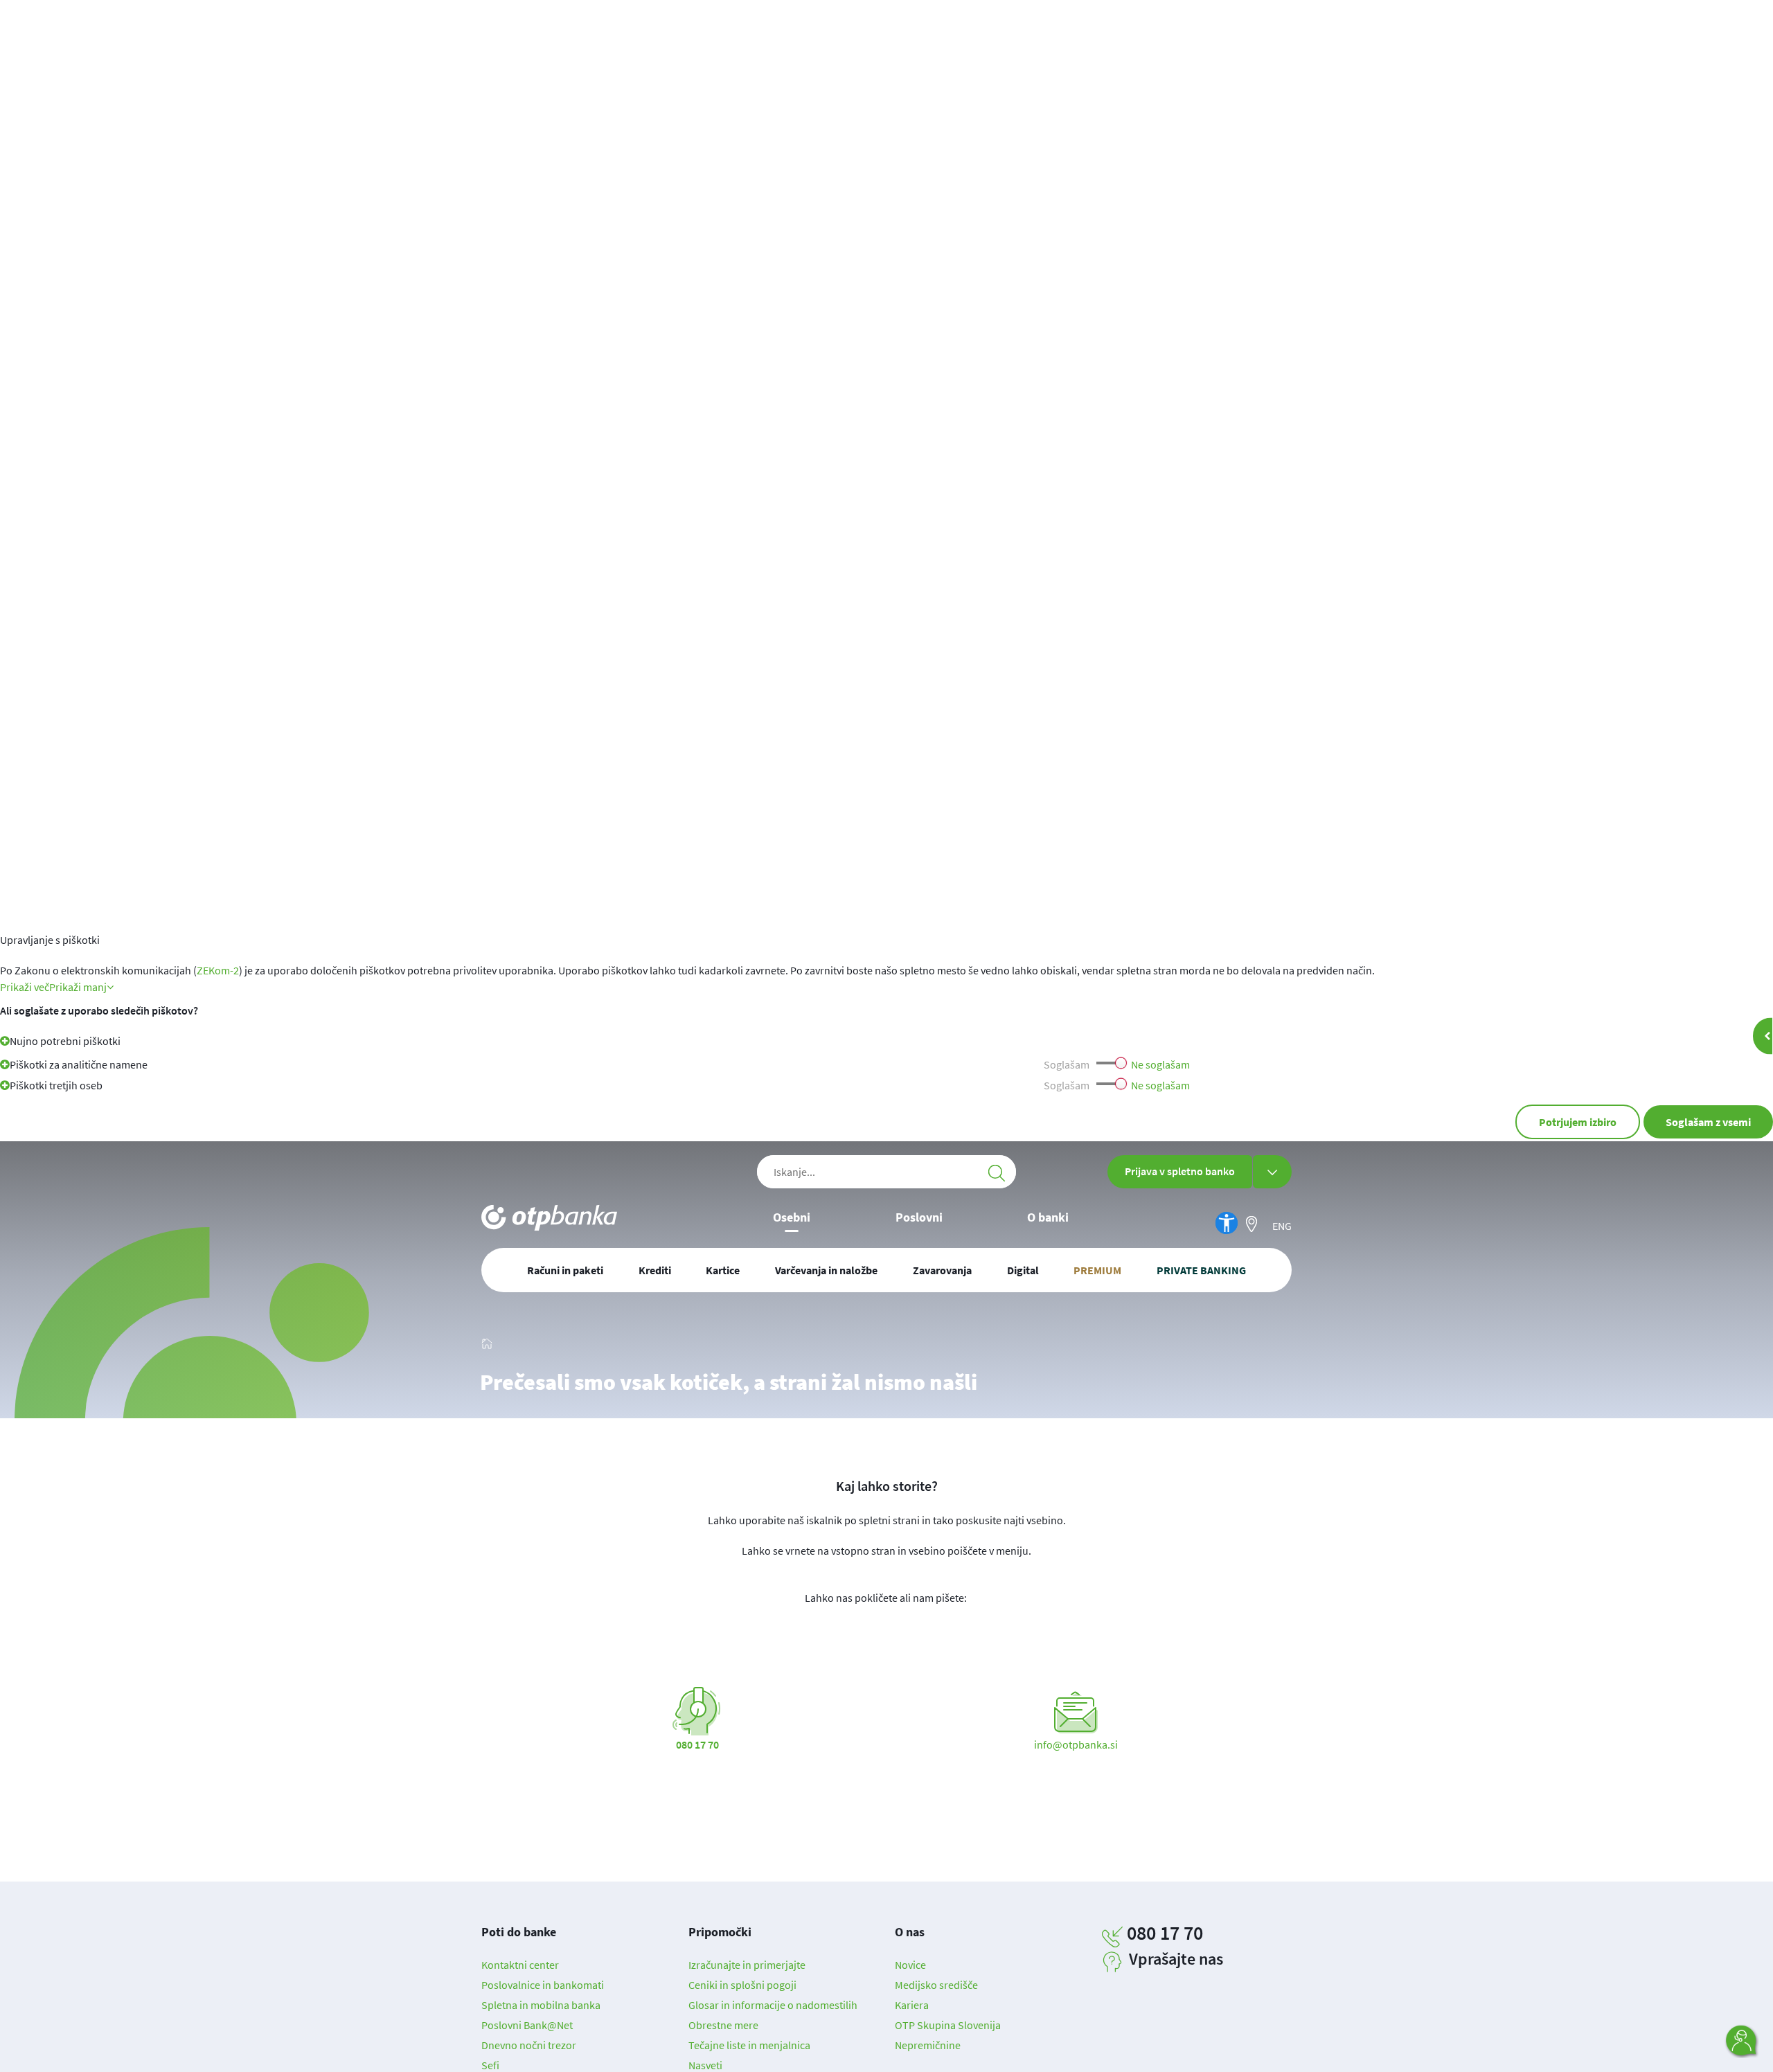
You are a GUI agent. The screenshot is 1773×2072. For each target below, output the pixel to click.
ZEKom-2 (218, 970)
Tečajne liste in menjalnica (749, 2045)
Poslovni (919, 1217)
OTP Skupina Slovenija (948, 2025)
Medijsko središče (936, 1985)
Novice (910, 1965)
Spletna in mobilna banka (541, 2005)
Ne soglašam (1160, 1064)
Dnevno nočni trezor (529, 2045)
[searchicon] (997, 1172)
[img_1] (549, 1218)
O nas (910, 1932)
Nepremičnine (928, 2045)
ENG (1282, 1226)
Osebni (792, 1217)
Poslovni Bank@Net (527, 2025)
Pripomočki (720, 1932)
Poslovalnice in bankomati (543, 1985)
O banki (1048, 1217)
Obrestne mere (723, 2025)
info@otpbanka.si (1076, 1744)
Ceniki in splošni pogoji (742, 1985)
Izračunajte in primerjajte (747, 1965)
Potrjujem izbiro (1578, 1122)
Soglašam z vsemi (1708, 1122)
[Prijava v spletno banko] (1272, 1172)
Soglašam (1067, 1064)
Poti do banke (519, 1932)
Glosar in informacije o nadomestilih (773, 2005)
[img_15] (487, 1341)
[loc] (1251, 1224)
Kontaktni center (520, 1965)
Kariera (912, 2005)
